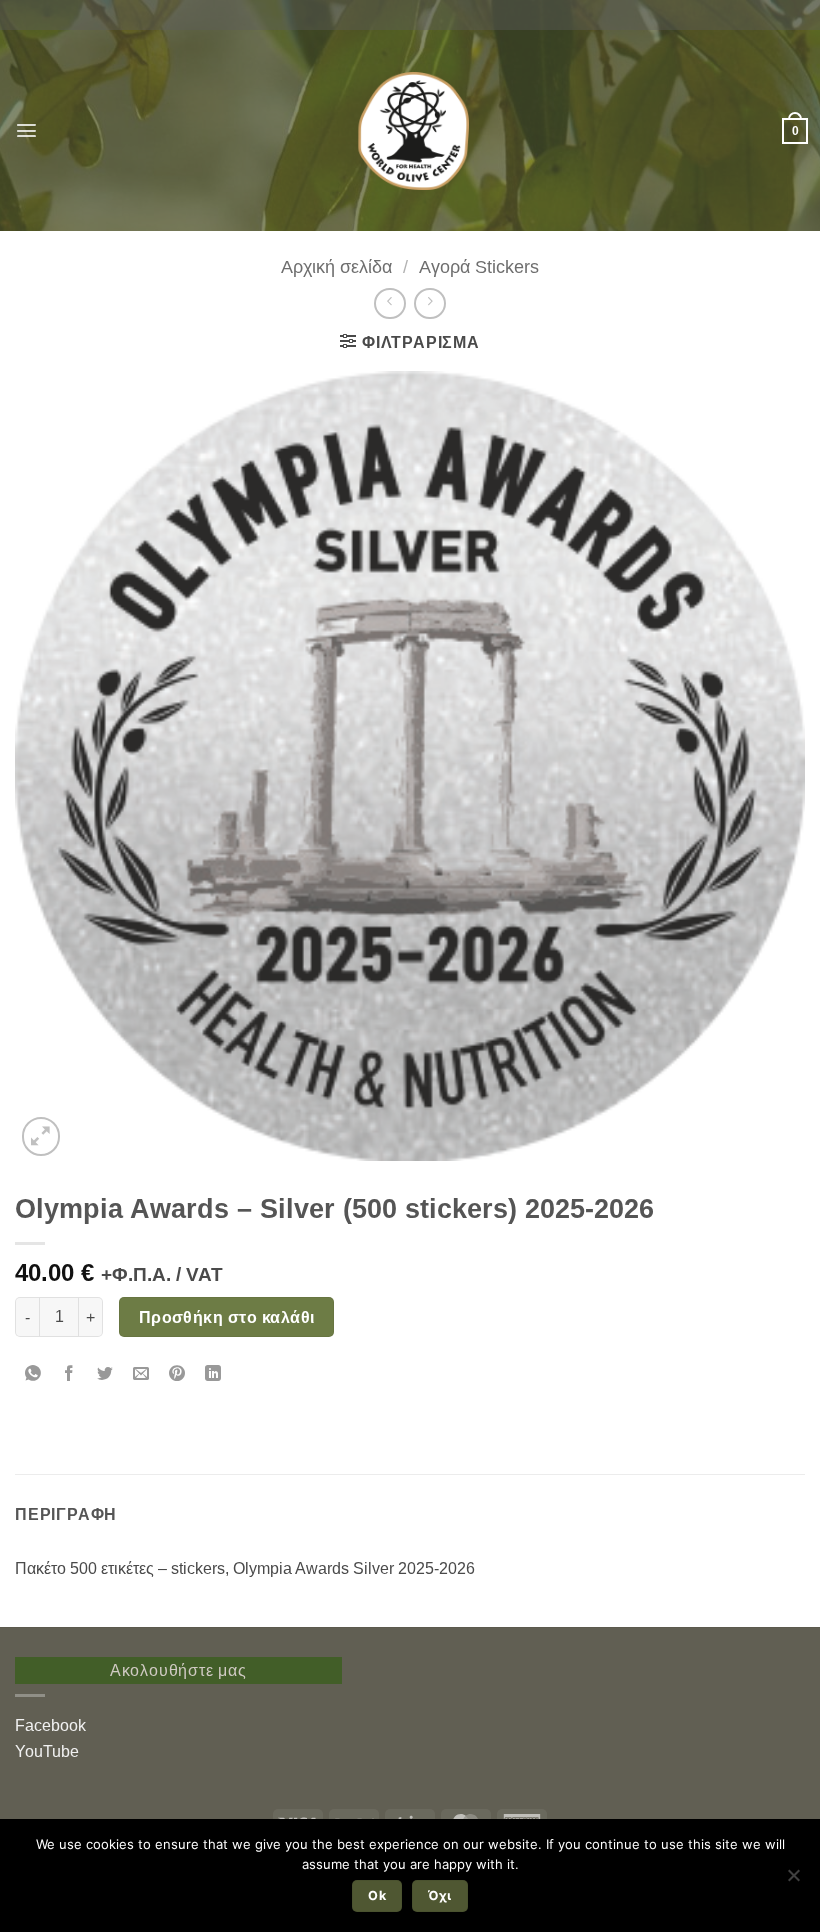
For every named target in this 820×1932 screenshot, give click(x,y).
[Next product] (389, 303)
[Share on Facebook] (69, 1374)
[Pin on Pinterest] (177, 1374)
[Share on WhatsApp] (33, 1374)
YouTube (47, 1751)
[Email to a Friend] (141, 1374)
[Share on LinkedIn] (213, 1374)
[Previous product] (429, 303)
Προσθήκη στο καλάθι (227, 1317)
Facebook (50, 1725)
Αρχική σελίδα (336, 266)
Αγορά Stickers (479, 266)
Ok (377, 1895)
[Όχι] (793, 1881)
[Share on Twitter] (105, 1374)
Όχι (439, 1895)
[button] (26, 130)
